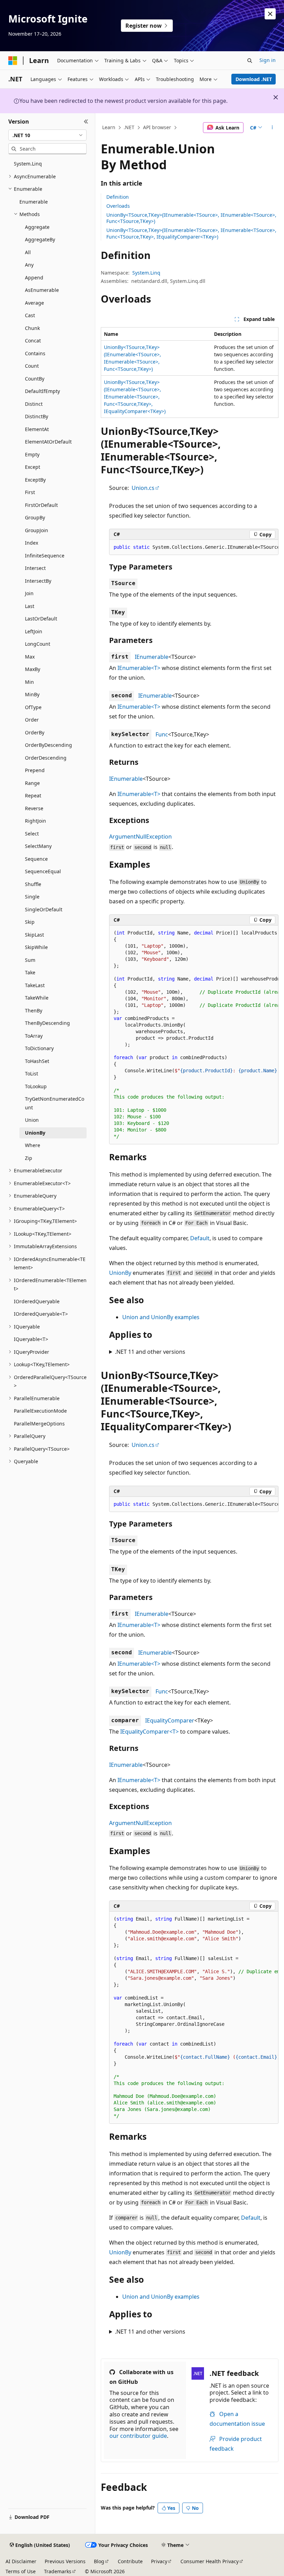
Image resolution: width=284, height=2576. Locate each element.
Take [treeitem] (30, 972)
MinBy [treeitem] (32, 694)
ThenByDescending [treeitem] (47, 1023)
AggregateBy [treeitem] (40, 239)
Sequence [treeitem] (36, 859)
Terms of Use (21, 2571)
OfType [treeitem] (33, 707)
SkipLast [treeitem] (34, 935)
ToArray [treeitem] (34, 1036)
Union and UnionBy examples (161, 1317)
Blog (99, 2561)
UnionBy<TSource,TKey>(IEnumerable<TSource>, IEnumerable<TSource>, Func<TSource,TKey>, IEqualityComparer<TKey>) (191, 233)
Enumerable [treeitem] (34, 202)
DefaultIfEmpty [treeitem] (42, 391)
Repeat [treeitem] (33, 795)
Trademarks (58, 2571)
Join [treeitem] (29, 593)
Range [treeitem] (32, 783)
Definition (118, 197)
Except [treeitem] (33, 467)
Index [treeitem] (32, 543)
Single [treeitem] (32, 897)
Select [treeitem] (32, 834)
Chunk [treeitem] (32, 328)
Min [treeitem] (29, 682)
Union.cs (143, 488)
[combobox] (47, 135)
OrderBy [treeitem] (35, 732)
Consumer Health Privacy (210, 2561)
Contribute (130, 2561)
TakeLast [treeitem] (35, 985)
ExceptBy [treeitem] (35, 480)
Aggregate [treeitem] (37, 227)
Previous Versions (65, 2561)
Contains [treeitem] (35, 353)
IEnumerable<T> (139, 668)
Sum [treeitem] (30, 960)
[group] (194, 547)
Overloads (118, 206)
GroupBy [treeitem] (35, 517)
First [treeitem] (30, 492)
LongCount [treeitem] (38, 644)
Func (162, 734)
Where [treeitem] (33, 1145)
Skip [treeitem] (30, 922)
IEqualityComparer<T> (149, 1732)
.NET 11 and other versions (150, 1352)
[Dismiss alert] (270, 14)
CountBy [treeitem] (35, 379)
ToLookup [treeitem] (36, 1086)
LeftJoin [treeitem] (34, 631)
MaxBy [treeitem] (33, 669)
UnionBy (120, 1273)
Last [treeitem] (30, 606)
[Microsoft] (13, 61)
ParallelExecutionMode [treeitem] (40, 1411)
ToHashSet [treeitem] (37, 1061)
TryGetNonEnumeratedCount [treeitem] (55, 1103)
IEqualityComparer (170, 1720)
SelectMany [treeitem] (38, 846)
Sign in (268, 60)
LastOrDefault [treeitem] (41, 619)
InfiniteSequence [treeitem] (45, 556)
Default (200, 1238)
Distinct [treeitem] (34, 404)
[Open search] (250, 61)
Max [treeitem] (30, 657)
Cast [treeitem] (30, 315)
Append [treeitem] (34, 278)
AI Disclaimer (21, 2561)
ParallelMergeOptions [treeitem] (39, 1424)
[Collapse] (86, 122)
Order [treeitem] (32, 720)
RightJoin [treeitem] (35, 821)
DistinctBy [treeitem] (37, 416)
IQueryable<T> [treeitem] (31, 1339)
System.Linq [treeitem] (28, 164)
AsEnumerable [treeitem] (42, 290)
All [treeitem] (28, 252)
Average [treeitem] (34, 303)
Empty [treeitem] (32, 454)
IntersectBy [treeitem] (38, 581)
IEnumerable (152, 657)
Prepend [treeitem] (35, 770)
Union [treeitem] (32, 1120)
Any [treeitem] (29, 265)
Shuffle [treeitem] (33, 884)
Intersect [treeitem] (35, 568)
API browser (157, 127)
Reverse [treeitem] (34, 808)
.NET (129, 127)
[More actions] (272, 128)
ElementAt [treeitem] (37, 429)
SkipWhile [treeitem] (36, 947)
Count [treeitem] (32, 366)
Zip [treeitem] (29, 1158)
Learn (109, 127)
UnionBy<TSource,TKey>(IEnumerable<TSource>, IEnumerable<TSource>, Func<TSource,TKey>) (191, 218)
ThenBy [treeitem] (34, 1010)
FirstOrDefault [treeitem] (41, 505)
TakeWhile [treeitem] (37, 998)
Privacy (159, 2561)
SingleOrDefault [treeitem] (44, 909)
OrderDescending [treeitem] (46, 758)
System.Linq (146, 273)
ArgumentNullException (140, 837)
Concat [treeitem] (33, 341)
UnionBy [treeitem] (35, 1133)
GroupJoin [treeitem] (37, 530)
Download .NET (254, 79)
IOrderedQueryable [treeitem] (37, 1301)
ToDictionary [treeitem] (39, 1048)
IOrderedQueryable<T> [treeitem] (41, 1314)
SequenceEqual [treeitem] (43, 871)
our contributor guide (138, 2436)
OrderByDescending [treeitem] (48, 745)
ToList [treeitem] (32, 1074)
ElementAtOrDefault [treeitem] (48, 442)
